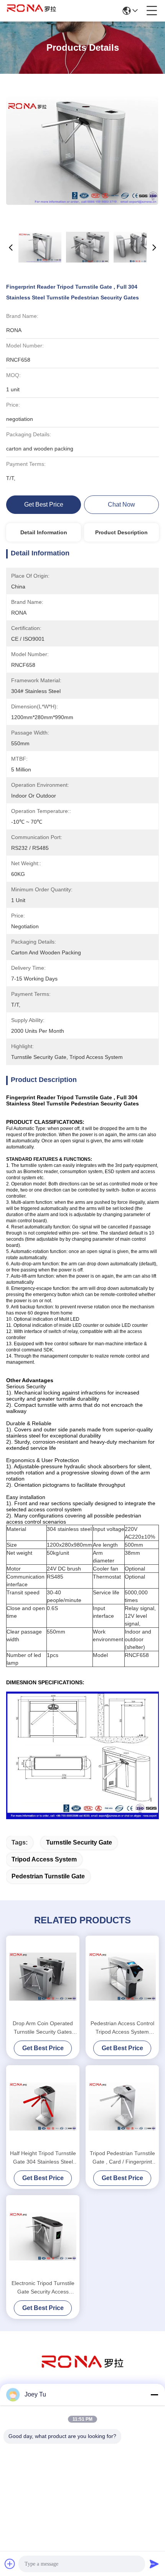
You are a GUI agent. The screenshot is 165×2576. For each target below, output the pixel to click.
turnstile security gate (79, 1842)
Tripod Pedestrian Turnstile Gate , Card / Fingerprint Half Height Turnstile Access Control (122, 2158)
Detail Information (44, 532)
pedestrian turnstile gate (48, 1876)
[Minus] (154, 2395)
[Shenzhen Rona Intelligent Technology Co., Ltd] (31, 11)
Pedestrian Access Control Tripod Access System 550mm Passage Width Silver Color (122, 2028)
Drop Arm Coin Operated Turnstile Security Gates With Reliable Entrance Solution (43, 2028)
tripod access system (44, 1859)
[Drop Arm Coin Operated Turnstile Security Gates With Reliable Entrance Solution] (43, 1977)
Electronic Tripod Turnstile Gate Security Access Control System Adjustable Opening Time (43, 2288)
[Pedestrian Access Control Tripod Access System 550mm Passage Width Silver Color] (122, 1977)
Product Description (121, 532)
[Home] (82, 2371)
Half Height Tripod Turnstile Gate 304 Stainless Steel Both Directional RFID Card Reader (43, 2158)
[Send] (154, 2564)
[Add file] (10, 2564)
